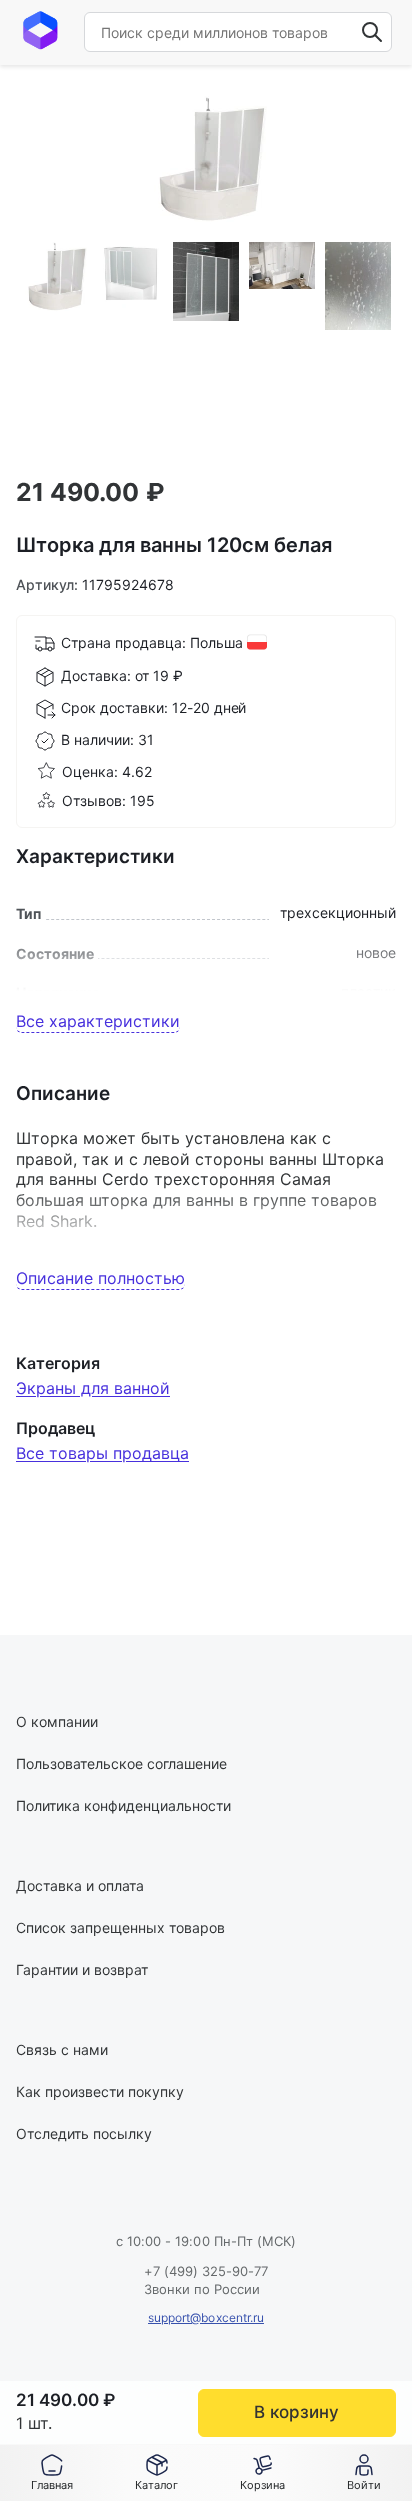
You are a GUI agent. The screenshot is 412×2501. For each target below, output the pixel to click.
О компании (57, 1721)
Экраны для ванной (93, 1388)
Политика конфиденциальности (123, 1805)
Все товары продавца (102, 1453)
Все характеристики (98, 1021)
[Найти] (372, 32)
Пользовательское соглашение (121, 1763)
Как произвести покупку (100, 2091)
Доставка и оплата (80, 1885)
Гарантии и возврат (82, 1969)
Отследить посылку (84, 2133)
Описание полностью (100, 1278)
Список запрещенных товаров (120, 1927)
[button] (156, 2473)
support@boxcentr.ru (206, 2317)
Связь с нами (62, 2049)
